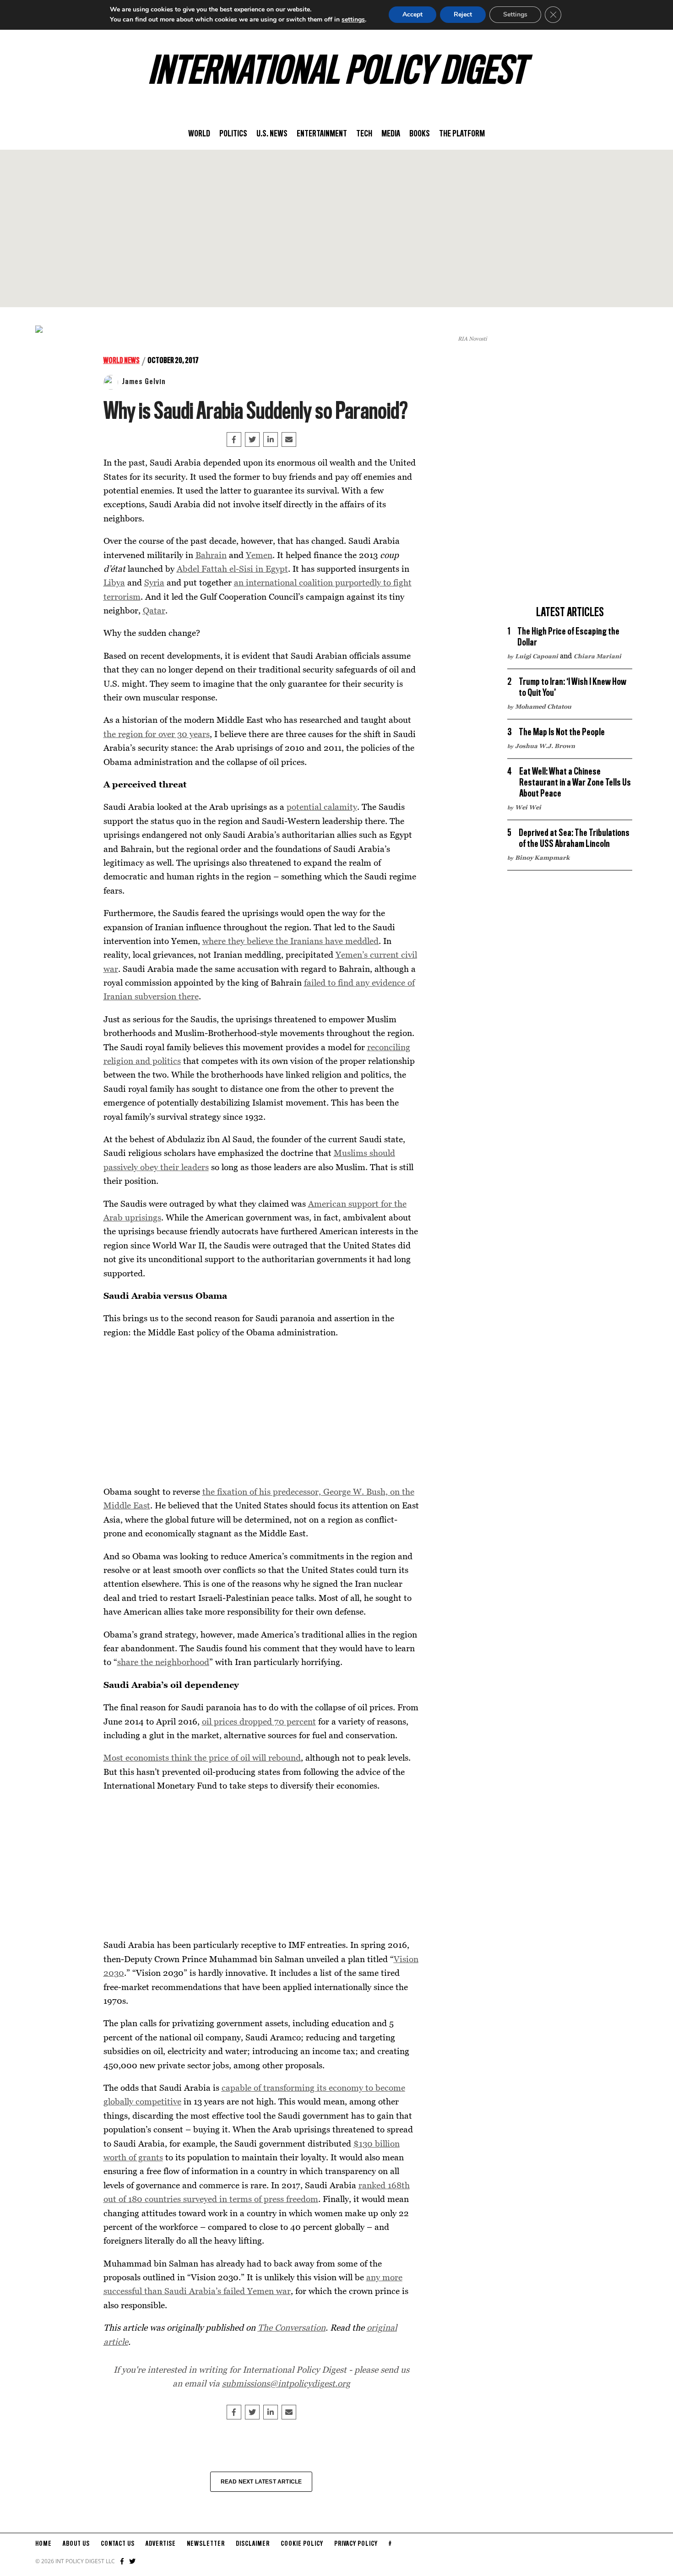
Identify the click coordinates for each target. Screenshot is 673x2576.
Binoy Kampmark (542, 857)
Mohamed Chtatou (543, 706)
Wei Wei (528, 807)
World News (122, 361)
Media (391, 134)
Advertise (161, 2544)
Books (420, 134)
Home (43, 2544)
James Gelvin (144, 382)
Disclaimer (253, 2544)
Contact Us (118, 2544)
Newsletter (206, 2544)
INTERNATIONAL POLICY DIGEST (337, 73)
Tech (364, 134)
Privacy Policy (356, 2544)
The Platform (462, 134)
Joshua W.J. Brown (545, 746)
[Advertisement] (336, 228)
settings (353, 19)
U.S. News (272, 134)
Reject (463, 14)
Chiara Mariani (597, 656)
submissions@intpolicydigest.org (286, 2383)
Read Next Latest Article (261, 2482)
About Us (76, 2544)
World (199, 134)
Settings (515, 14)
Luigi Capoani (537, 656)
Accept (412, 14)
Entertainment (322, 134)
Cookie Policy (302, 2544)
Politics (233, 134)
